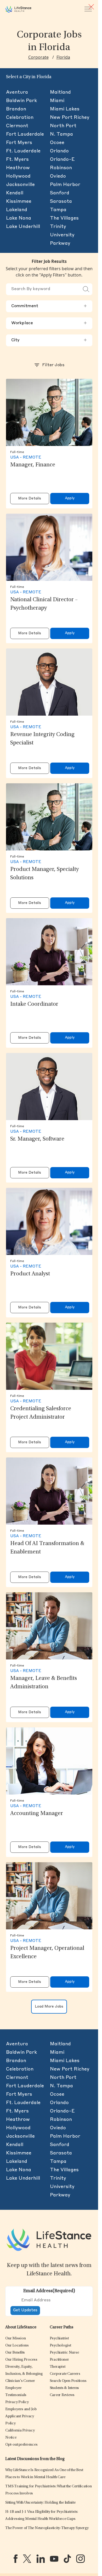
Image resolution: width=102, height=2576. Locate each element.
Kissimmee (19, 201)
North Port (63, 126)
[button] (15, 2338)
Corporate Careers (65, 2374)
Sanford (60, 193)
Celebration (20, 118)
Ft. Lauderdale (23, 151)
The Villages (64, 218)
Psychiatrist (59, 2338)
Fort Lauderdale (25, 134)
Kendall (15, 193)
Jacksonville (20, 185)
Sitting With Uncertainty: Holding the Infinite (40, 2503)
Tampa (58, 210)
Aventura (17, 92)
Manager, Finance (33, 465)
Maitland (60, 92)
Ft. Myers (17, 159)
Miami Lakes (65, 109)
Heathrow (18, 168)
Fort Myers (19, 143)
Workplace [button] (49, 323)
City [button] (49, 340)
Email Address (49, 2291)
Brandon (16, 109)
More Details (30, 499)
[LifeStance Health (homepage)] (18, 9)
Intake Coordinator (34, 1004)
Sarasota (61, 201)
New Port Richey (70, 118)
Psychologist (60, 2346)
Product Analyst (30, 1274)
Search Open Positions (68, 2381)
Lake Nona (19, 218)
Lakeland (17, 210)
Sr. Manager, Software (37, 1139)
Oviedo (58, 176)
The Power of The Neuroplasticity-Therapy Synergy (47, 2528)
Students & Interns (64, 2388)
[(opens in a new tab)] (16, 2559)
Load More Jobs (49, 2007)
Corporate (38, 57)
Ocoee (57, 143)
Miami (57, 101)
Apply (70, 498)
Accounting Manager (37, 1814)
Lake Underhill (23, 227)
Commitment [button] (49, 306)
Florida (63, 57)
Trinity (58, 227)
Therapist (58, 2367)
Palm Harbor (65, 185)
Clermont (17, 126)
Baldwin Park (21, 101)
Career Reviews (62, 2395)
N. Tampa (61, 134)
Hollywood (18, 176)
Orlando (59, 151)
